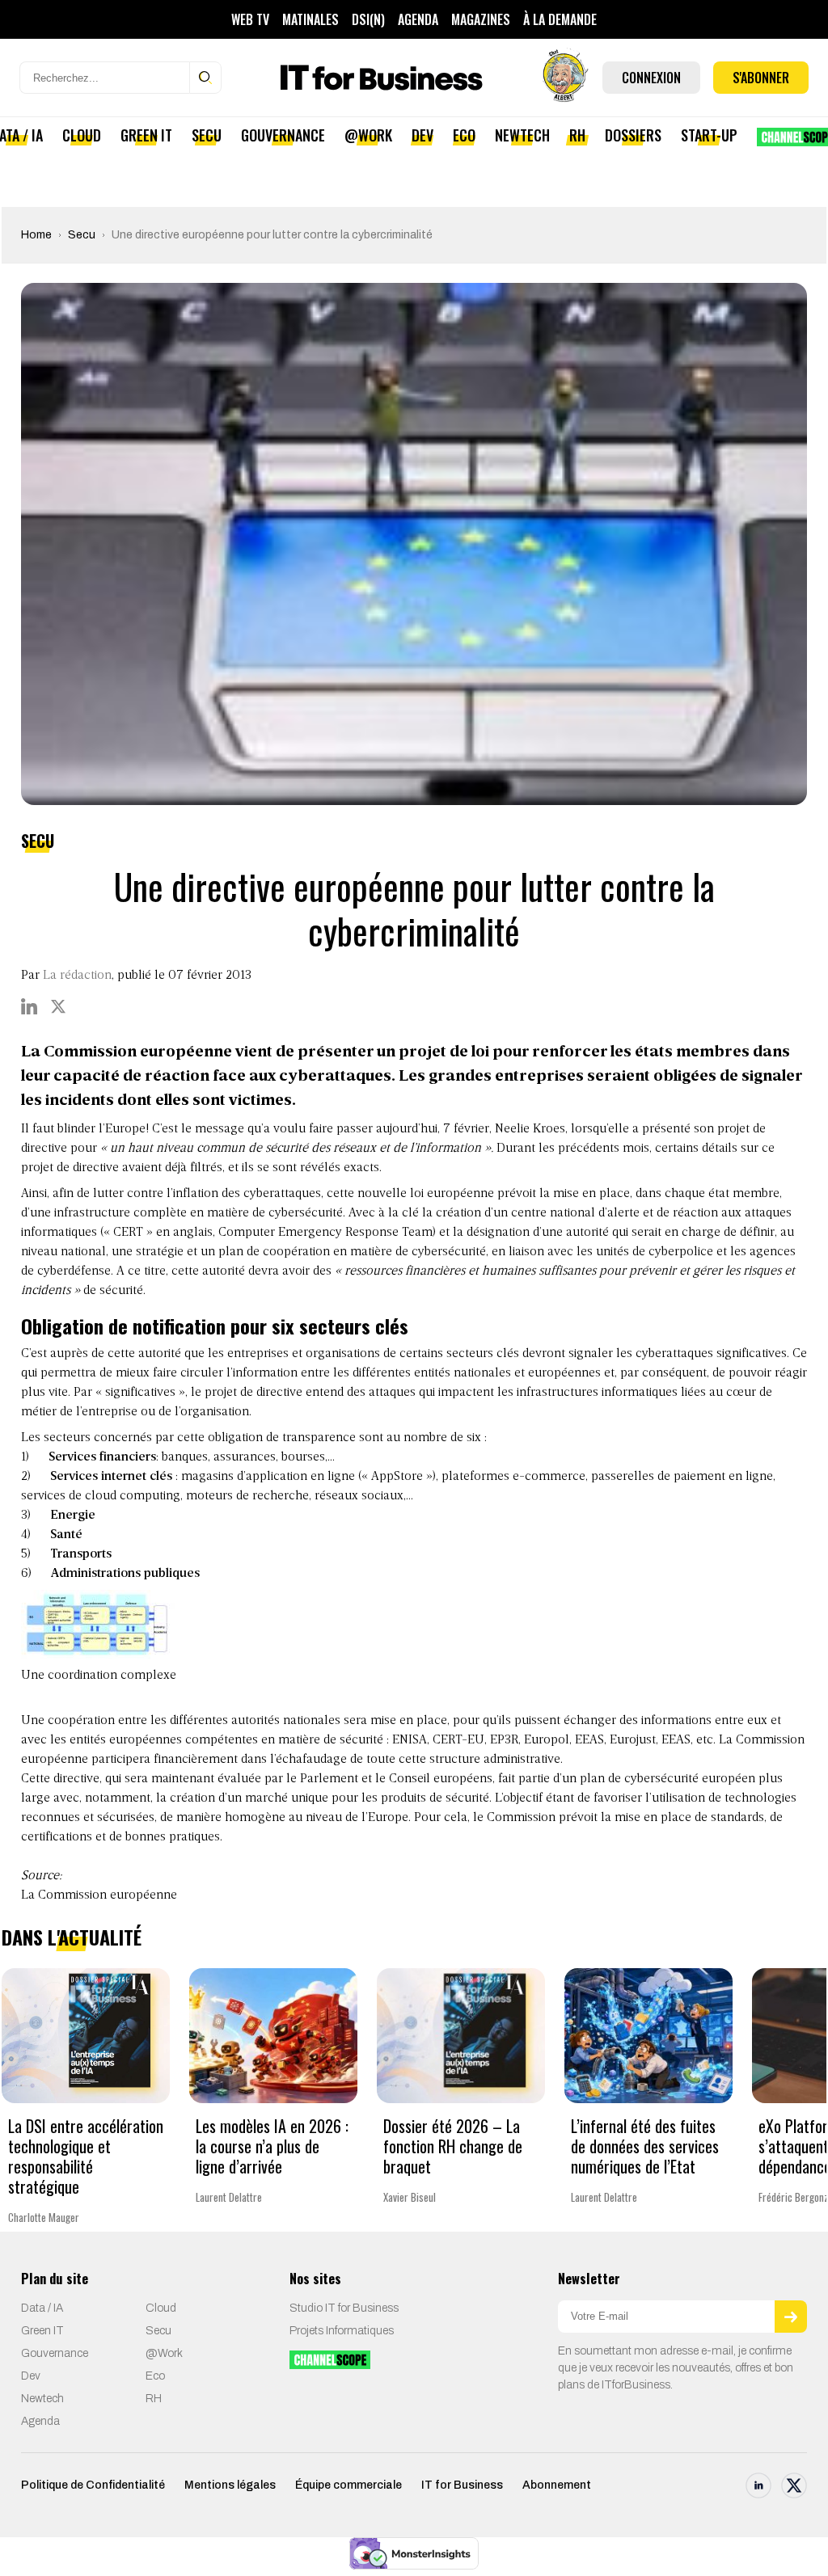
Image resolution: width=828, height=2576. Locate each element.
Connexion (651, 78)
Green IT (146, 135)
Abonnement (557, 2485)
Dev (422, 135)
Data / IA (42, 2308)
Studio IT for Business (344, 2308)
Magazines (481, 19)
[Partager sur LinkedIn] (29, 1006)
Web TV (250, 19)
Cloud (82, 135)
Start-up (709, 135)
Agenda (418, 19)
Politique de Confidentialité (93, 2485)
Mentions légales (230, 2485)
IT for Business (462, 2485)
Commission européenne (108, 1895)
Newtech (522, 135)
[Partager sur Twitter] (58, 1006)
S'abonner (761, 78)
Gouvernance (283, 135)
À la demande (560, 19)
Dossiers (633, 135)
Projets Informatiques (342, 2331)
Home (36, 235)
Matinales (310, 19)
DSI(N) (368, 19)
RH (577, 135)
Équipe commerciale (349, 2485)
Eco (464, 135)
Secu (207, 135)
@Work (368, 135)
